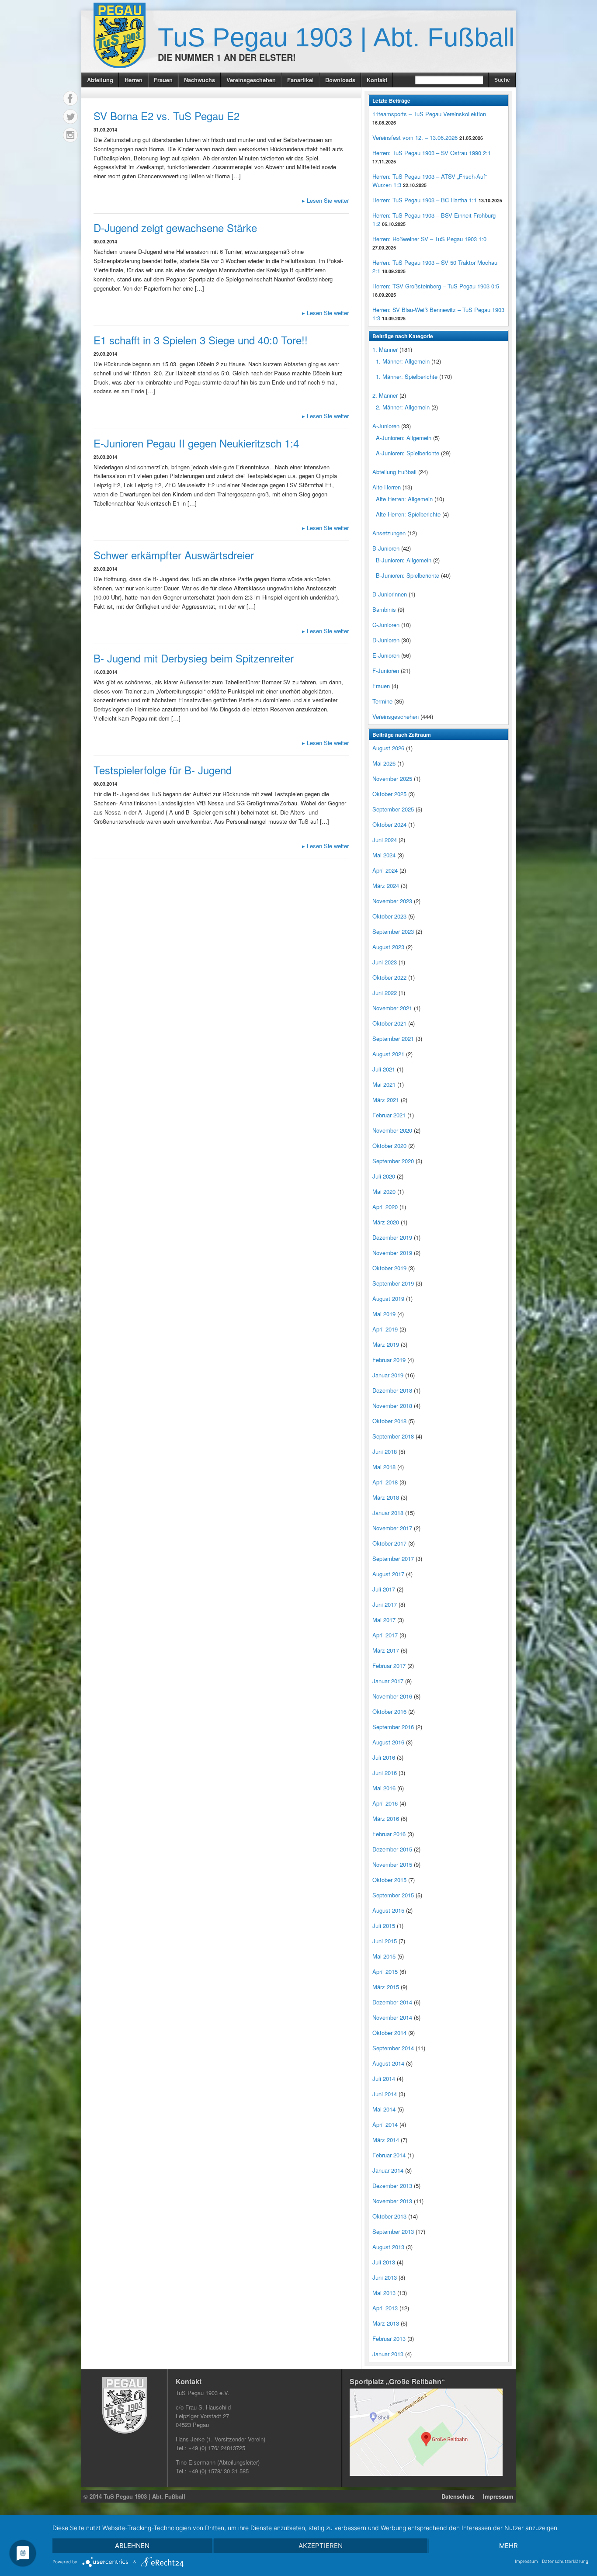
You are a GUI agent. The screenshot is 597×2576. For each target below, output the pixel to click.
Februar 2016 (389, 1834)
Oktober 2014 (389, 2033)
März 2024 (386, 886)
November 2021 (392, 1008)
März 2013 (386, 2323)
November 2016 (392, 1696)
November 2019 (392, 1253)
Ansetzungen (389, 533)
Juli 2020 (384, 1176)
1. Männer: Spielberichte (407, 376)
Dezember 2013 (392, 2186)
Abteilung (100, 80)
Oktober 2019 (389, 1268)
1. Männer (385, 349)
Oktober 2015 (389, 1880)
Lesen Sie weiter (325, 200)
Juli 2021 (384, 1069)
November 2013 (392, 2201)
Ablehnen (132, 2546)
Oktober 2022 (389, 977)
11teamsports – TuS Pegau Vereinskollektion (429, 114)
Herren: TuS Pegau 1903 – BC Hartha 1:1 (425, 200)
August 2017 (388, 1574)
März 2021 (386, 1100)
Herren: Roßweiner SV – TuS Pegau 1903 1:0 (429, 239)
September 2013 (393, 2231)
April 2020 (385, 1207)
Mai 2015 (384, 1956)
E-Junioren (386, 655)
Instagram (70, 135)
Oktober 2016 (389, 1711)
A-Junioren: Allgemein (404, 438)
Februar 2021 (389, 1115)
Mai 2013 (384, 2293)
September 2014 (393, 2048)
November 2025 (392, 778)
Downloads (340, 80)
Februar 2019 (389, 1360)
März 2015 (386, 1987)
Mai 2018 (384, 1467)
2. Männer (385, 395)
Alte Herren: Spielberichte (408, 514)
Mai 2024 (384, 855)
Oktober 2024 (389, 824)
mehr (508, 2546)
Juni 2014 (385, 2094)
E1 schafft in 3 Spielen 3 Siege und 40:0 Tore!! (201, 340)
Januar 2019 (388, 1375)
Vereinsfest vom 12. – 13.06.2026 (415, 137)
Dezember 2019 (392, 1237)
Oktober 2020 (389, 1146)
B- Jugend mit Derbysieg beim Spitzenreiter (194, 658)
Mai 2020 (384, 1191)
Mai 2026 (384, 763)
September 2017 (393, 1558)
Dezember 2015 (392, 1849)
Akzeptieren (321, 2546)
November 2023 (392, 901)
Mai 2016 (384, 1788)
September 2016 (393, 1727)
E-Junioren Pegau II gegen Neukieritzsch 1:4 (196, 443)
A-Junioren (386, 426)
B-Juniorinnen (390, 594)
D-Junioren (386, 640)
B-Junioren (386, 548)
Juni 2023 (385, 962)
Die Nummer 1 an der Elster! (227, 57)
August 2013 (388, 2247)
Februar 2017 (389, 1666)
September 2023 (393, 931)
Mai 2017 (384, 1620)
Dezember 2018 (392, 1390)
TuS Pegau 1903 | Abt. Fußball (336, 37)
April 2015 (385, 1971)
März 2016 (386, 1818)
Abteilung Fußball (394, 472)
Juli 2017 (384, 1589)
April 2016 (385, 1803)
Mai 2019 (384, 1314)
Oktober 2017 (389, 1543)
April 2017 (385, 1635)
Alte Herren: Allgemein (404, 499)
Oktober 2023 (389, 916)
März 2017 (386, 1650)
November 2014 (392, 2017)
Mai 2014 (384, 2109)
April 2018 (385, 1482)
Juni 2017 (385, 1604)
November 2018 (392, 1406)
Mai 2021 (384, 1084)
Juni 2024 (385, 840)
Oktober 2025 (389, 794)
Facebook (70, 98)
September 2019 (393, 1283)
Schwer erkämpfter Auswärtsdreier (174, 555)
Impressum (498, 2496)
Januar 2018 (388, 1513)
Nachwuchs (200, 80)
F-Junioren (386, 671)
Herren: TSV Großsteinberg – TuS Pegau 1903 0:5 (436, 286)
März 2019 (386, 1344)
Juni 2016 (385, 1773)
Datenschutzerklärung (565, 2561)
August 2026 (388, 748)
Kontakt (377, 80)
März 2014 (386, 2140)
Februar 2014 (389, 2155)
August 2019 (388, 1298)
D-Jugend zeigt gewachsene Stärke (175, 227)
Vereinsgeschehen (251, 80)
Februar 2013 (389, 2339)
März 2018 (386, 1497)
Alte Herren (387, 487)
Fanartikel (300, 80)
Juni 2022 (385, 993)
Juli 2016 (384, 1757)
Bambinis (384, 609)
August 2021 (388, 1054)
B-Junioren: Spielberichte (408, 575)
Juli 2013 (384, 2262)
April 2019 (385, 1329)
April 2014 (385, 2124)
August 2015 (388, 1910)
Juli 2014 (384, 2078)
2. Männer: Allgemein (403, 407)
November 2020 (392, 1130)
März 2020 (386, 1222)
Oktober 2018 (389, 1421)
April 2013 (385, 2308)
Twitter (70, 117)
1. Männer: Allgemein (403, 361)
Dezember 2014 (392, 2002)
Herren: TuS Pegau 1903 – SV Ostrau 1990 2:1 (432, 153)
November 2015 (392, 1864)
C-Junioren (386, 625)
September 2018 (393, 1436)
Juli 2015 (384, 1926)
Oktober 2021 (389, 1023)
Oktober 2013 (389, 2216)
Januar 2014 (388, 2170)
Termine (382, 701)
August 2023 (388, 947)
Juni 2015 (385, 1941)
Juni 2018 (385, 1451)
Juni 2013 (385, 2277)
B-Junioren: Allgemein (404, 560)
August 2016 (388, 1742)
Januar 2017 (388, 1681)
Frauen (163, 80)
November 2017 (392, 1528)
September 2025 (393, 809)
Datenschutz (458, 2496)
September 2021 (393, 1038)
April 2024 (385, 870)
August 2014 (388, 2063)
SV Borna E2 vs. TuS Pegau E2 (167, 116)
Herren (134, 80)
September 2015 (393, 1895)
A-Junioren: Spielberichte (408, 453)
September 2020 (393, 1161)
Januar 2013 (388, 2354)
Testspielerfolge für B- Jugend (163, 770)
